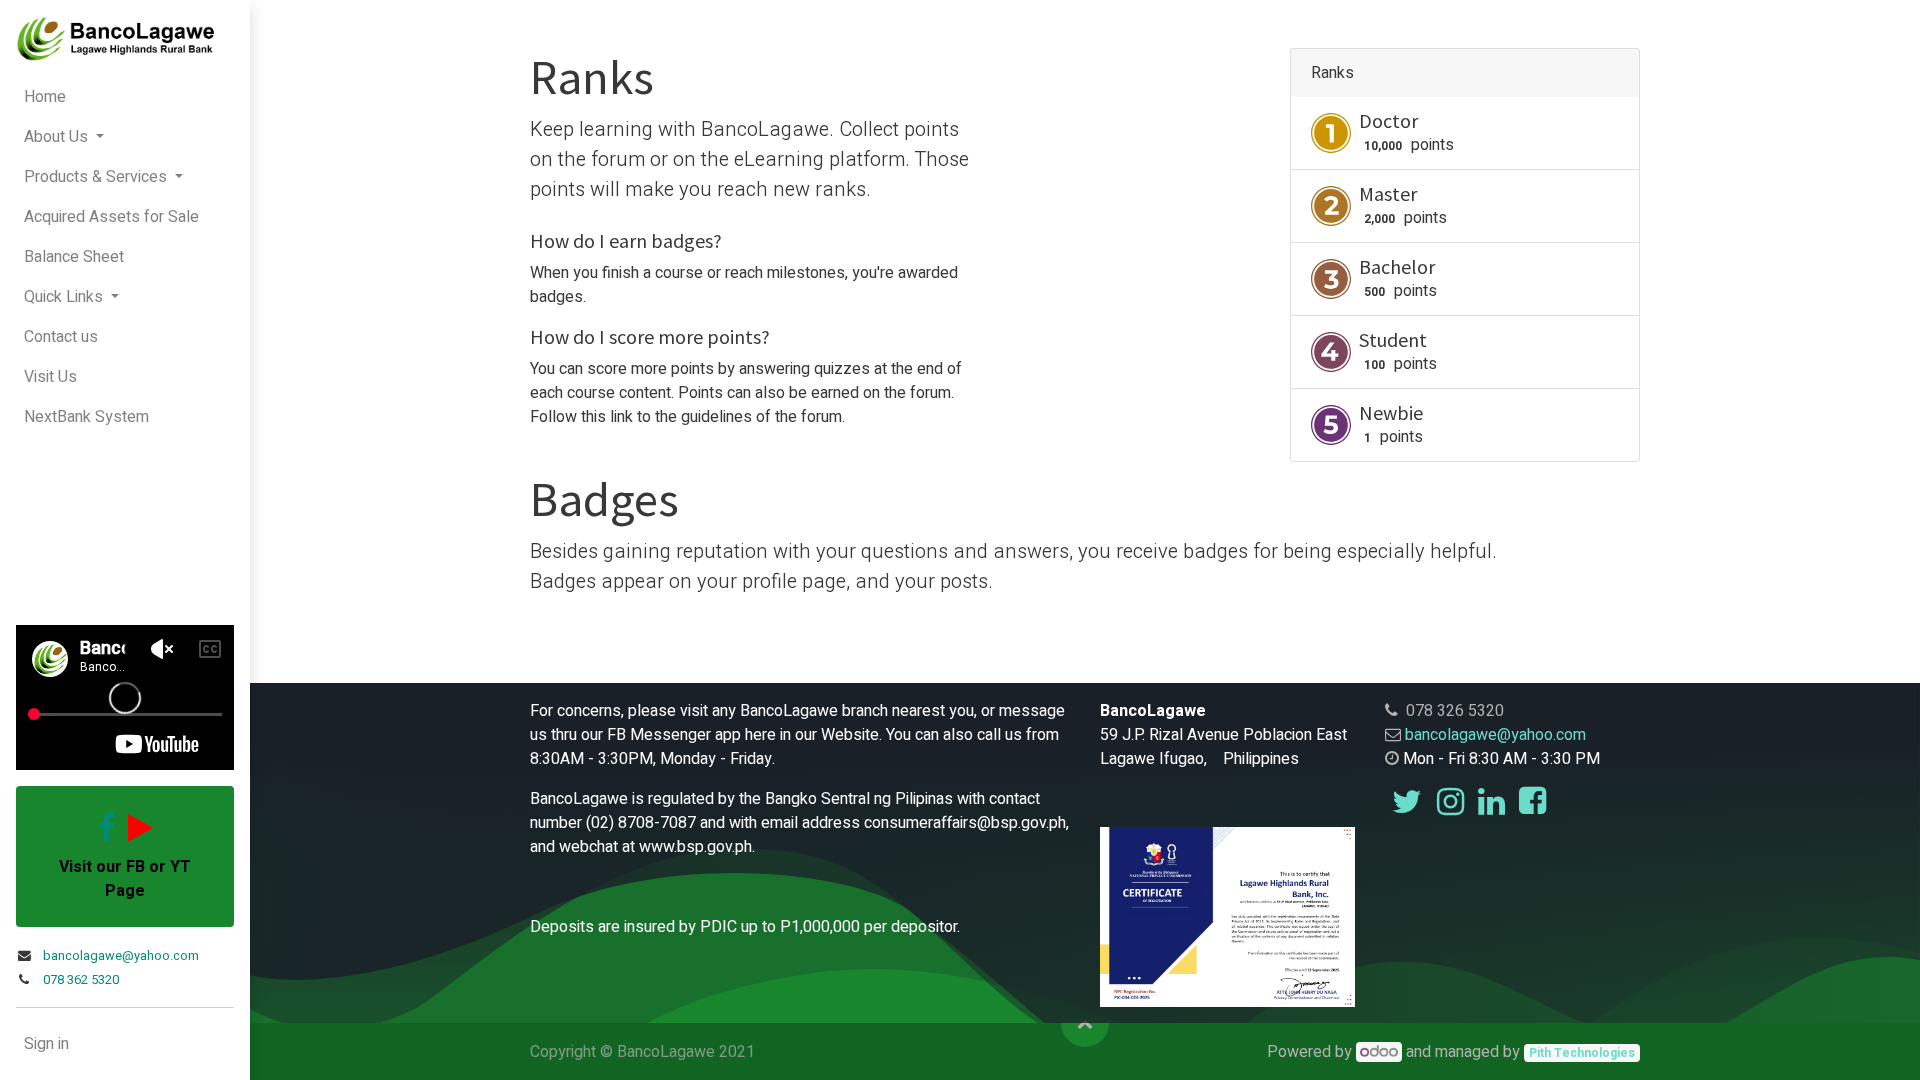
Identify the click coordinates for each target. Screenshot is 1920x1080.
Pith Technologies (1582, 1053)
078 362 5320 (81, 980)
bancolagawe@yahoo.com (121, 956)
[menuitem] (125, 97)
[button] (1085, 1023)
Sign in (46, 1044)
